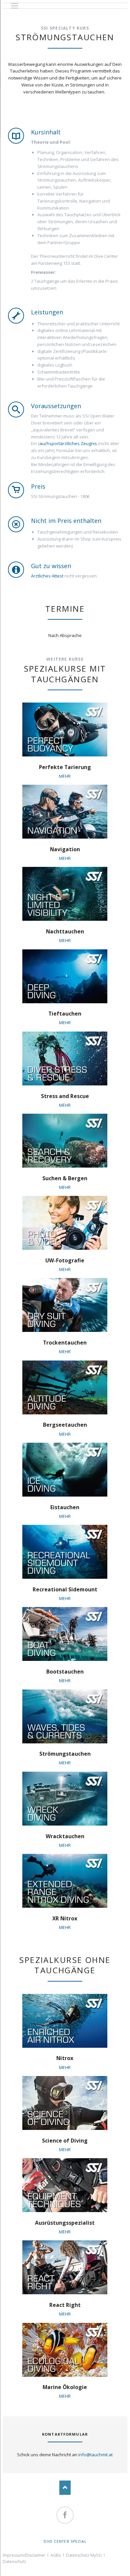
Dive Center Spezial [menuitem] (65, 2541)
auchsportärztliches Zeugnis (68, 443)
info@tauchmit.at (95, 2455)
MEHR (65, 776)
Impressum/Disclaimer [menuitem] (24, 2555)
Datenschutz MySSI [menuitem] (84, 2555)
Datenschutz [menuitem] (14, 2562)
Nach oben (65, 2488)
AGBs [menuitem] (55, 2555)
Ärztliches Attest (47, 576)
